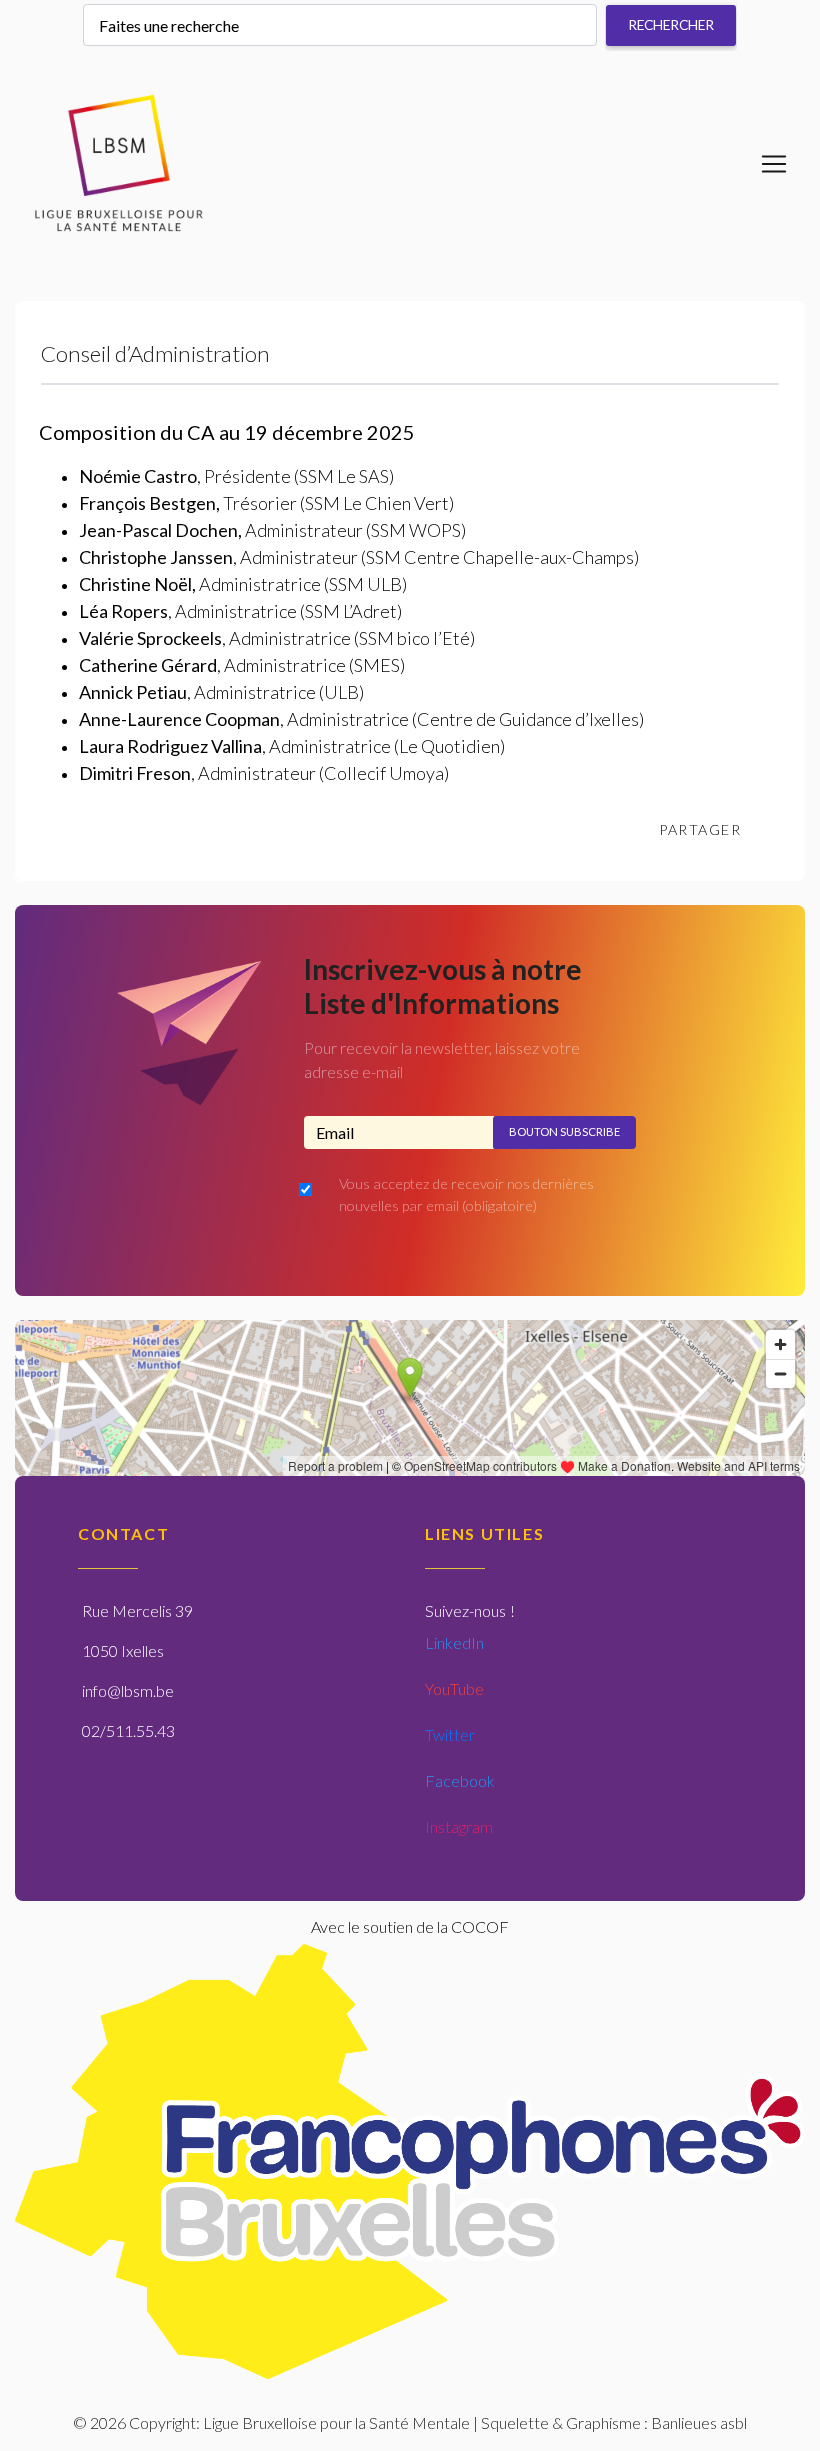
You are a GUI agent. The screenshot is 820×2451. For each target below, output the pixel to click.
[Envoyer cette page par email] (777, 830)
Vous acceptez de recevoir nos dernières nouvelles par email (466, 1194)
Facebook (460, 1780)
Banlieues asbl (699, 2422)
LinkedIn (454, 1642)
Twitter (450, 1734)
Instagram (459, 1826)
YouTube (454, 1688)
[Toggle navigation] (774, 164)
